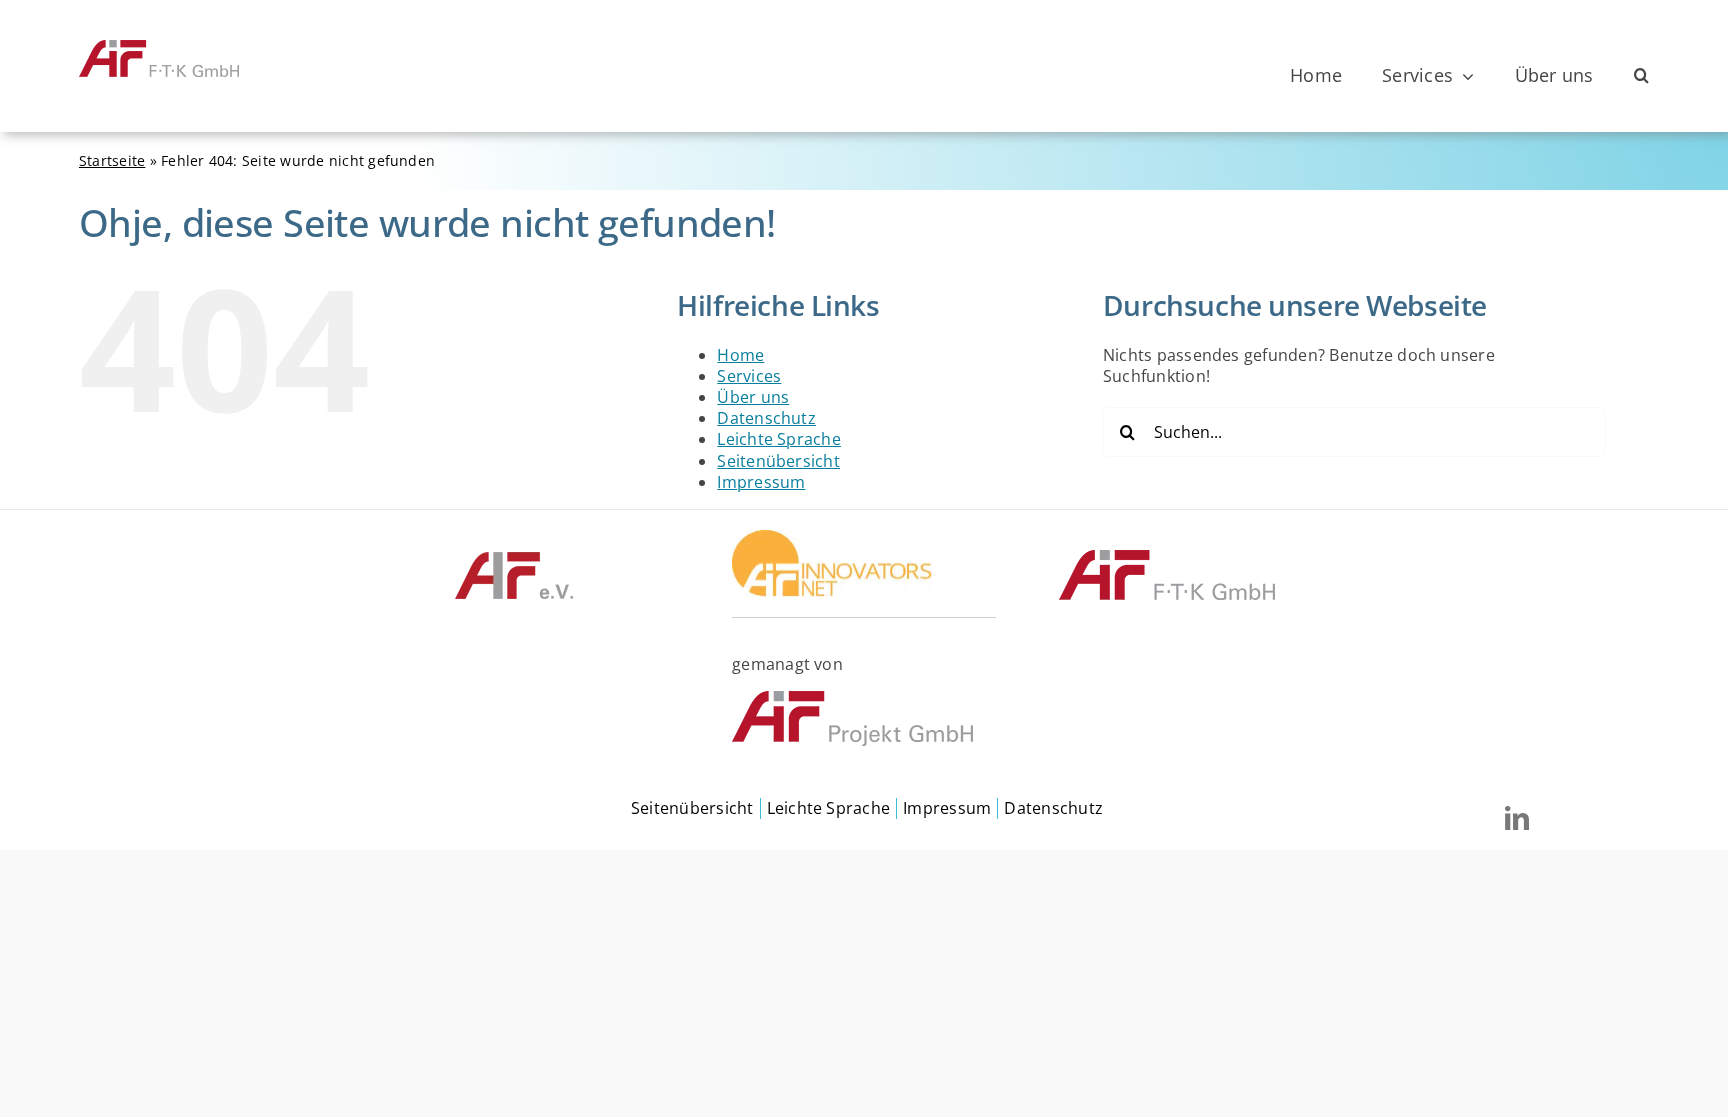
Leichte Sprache (779, 439)
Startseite (112, 160)
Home (740, 355)
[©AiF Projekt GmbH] (852, 699)
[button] (1641, 76)
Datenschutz (766, 418)
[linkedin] (1517, 818)
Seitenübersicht (778, 461)
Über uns (753, 397)
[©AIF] (514, 558)
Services (749, 376)
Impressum (761, 482)
